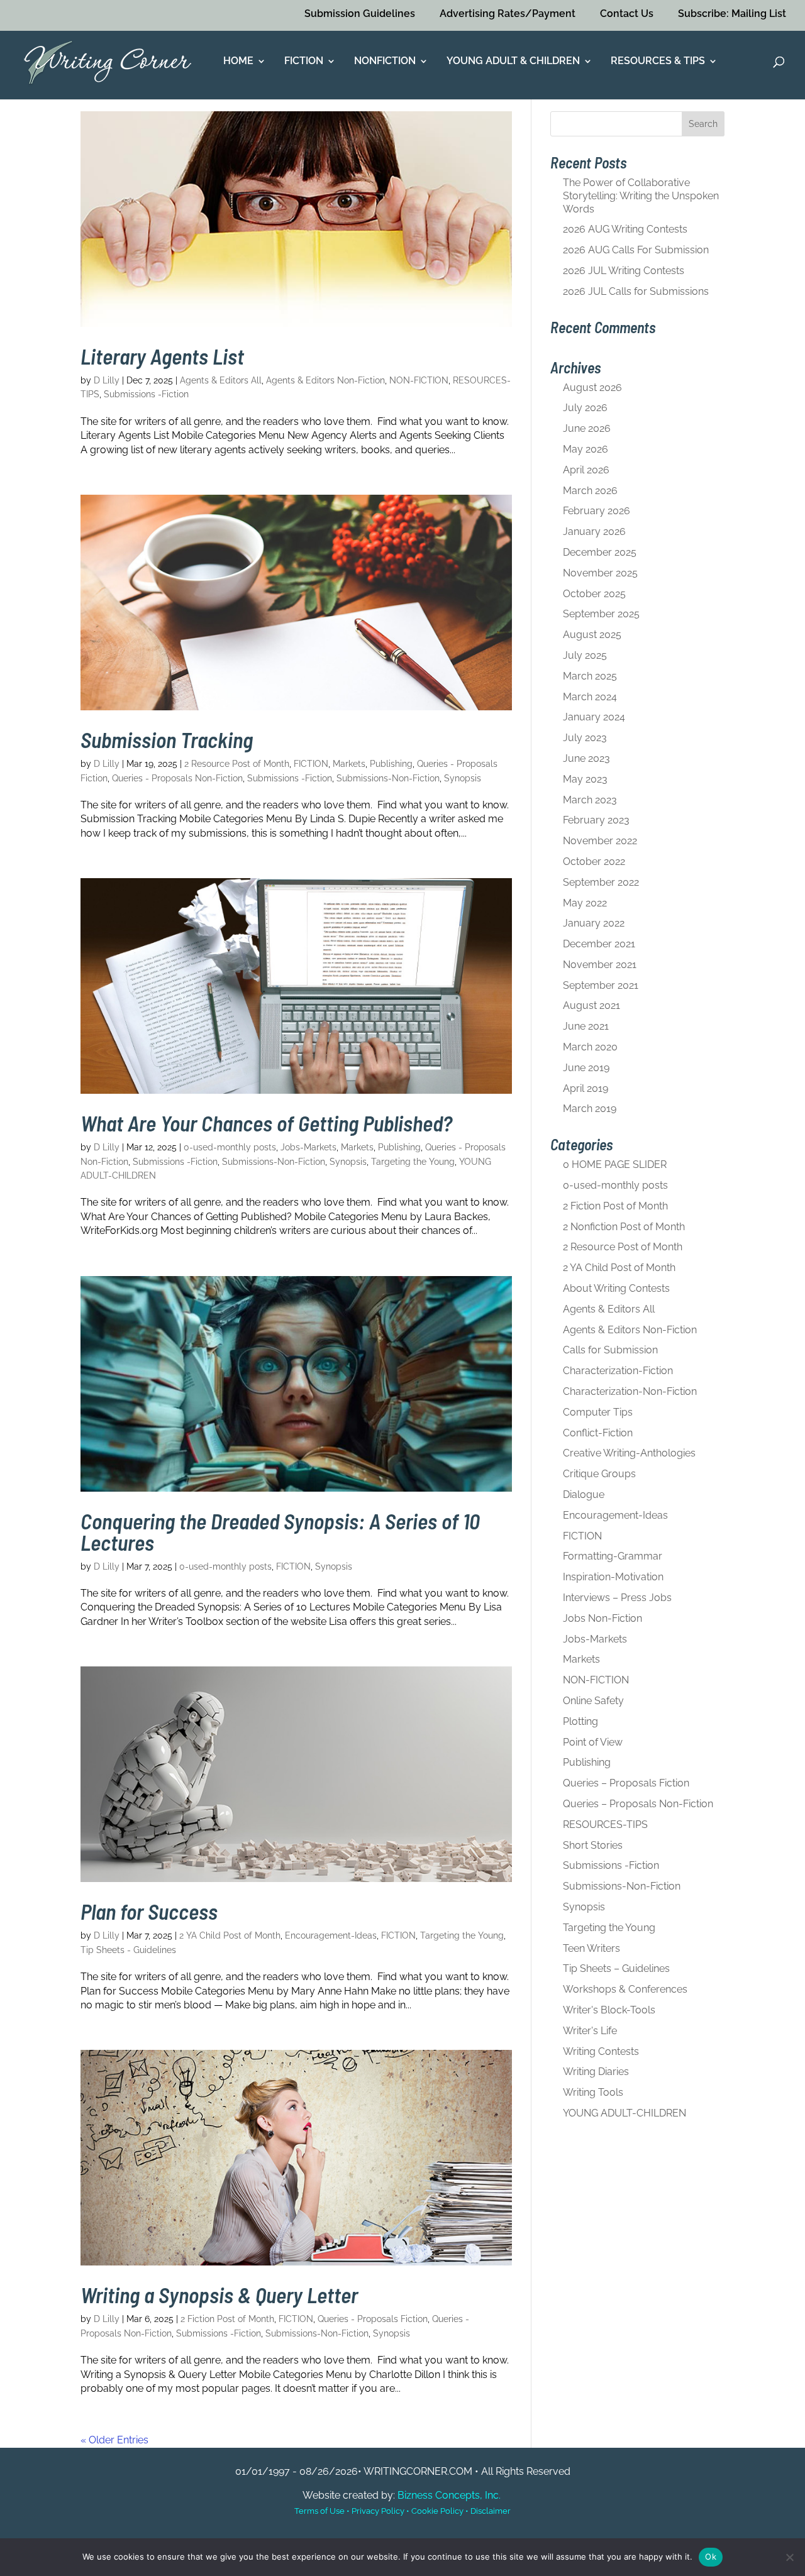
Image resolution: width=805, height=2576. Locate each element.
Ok (711, 2557)
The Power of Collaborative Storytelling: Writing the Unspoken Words (641, 196)
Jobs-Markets (308, 1147)
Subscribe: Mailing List (732, 14)
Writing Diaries (596, 2072)
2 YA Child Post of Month (230, 1935)
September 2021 (601, 985)
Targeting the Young (413, 1162)
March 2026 (590, 491)
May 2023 (585, 779)
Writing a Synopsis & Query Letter (219, 2295)
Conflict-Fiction (598, 1433)
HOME (238, 62)
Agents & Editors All (221, 380)
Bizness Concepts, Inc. (449, 2495)
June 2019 (586, 1068)
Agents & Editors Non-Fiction (325, 380)
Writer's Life (590, 2031)
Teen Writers (591, 1948)
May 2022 (585, 903)
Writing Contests (601, 2051)
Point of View (593, 1742)
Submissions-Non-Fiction (388, 778)
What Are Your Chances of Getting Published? (266, 1123)
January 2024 (594, 717)
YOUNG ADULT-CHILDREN (625, 2113)
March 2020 (590, 1047)
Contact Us (627, 14)
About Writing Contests (616, 1288)
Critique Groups (599, 1474)
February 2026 (597, 511)
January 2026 (594, 531)
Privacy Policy (378, 2511)
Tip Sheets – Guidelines (616, 1968)
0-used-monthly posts (230, 1147)
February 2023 (596, 820)
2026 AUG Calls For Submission (636, 250)
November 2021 (600, 965)
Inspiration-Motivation (613, 1577)
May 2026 (586, 449)
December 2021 (599, 944)
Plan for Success (149, 1911)
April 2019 (586, 1088)
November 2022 (600, 841)
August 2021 (591, 1005)
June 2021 (586, 1026)
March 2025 (590, 676)
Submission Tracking (167, 740)
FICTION (304, 62)
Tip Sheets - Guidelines (128, 1950)
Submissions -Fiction (146, 394)
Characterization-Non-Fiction (630, 1391)
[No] (789, 2557)
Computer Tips (598, 1412)
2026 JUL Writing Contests (624, 271)
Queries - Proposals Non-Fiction (177, 778)
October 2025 (594, 594)
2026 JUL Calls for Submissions (636, 291)
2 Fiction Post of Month (227, 2319)
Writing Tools (593, 2092)
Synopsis (463, 778)
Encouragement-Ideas (331, 1935)
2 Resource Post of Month (237, 764)
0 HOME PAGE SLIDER (615, 1164)
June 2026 (587, 428)
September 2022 (601, 882)
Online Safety (593, 1701)
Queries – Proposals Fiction (626, 1783)
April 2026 (586, 470)
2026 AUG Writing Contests (625, 229)
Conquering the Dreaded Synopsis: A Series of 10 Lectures (280, 1532)
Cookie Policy (437, 2511)
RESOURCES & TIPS (658, 62)
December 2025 (600, 552)
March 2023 (590, 800)
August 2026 (592, 388)
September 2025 (601, 614)
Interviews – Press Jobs (617, 1598)
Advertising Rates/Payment (508, 14)
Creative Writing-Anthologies (629, 1453)
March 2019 (590, 1109)
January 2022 (594, 923)
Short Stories (593, 1845)
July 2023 (585, 738)
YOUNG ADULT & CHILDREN (513, 62)
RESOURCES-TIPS (605, 1825)
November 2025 (600, 573)
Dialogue (584, 1494)
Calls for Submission (610, 1350)
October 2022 (594, 861)
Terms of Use (319, 2511)
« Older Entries (114, 2440)
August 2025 (592, 635)
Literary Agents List (162, 356)
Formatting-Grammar (613, 1556)
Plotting (580, 1721)
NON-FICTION (419, 380)
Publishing (391, 764)
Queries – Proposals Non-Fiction (638, 1804)
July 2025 (585, 655)
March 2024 (590, 697)
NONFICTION (385, 62)
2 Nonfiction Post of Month (624, 1227)
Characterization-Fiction (618, 1371)
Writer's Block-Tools (609, 2010)
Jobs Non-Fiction (602, 1618)
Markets (349, 764)
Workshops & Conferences (625, 1989)
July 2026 (585, 408)
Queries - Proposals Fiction (373, 2319)
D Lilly (107, 380)
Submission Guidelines (360, 14)
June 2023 (586, 758)
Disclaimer (491, 2511)
